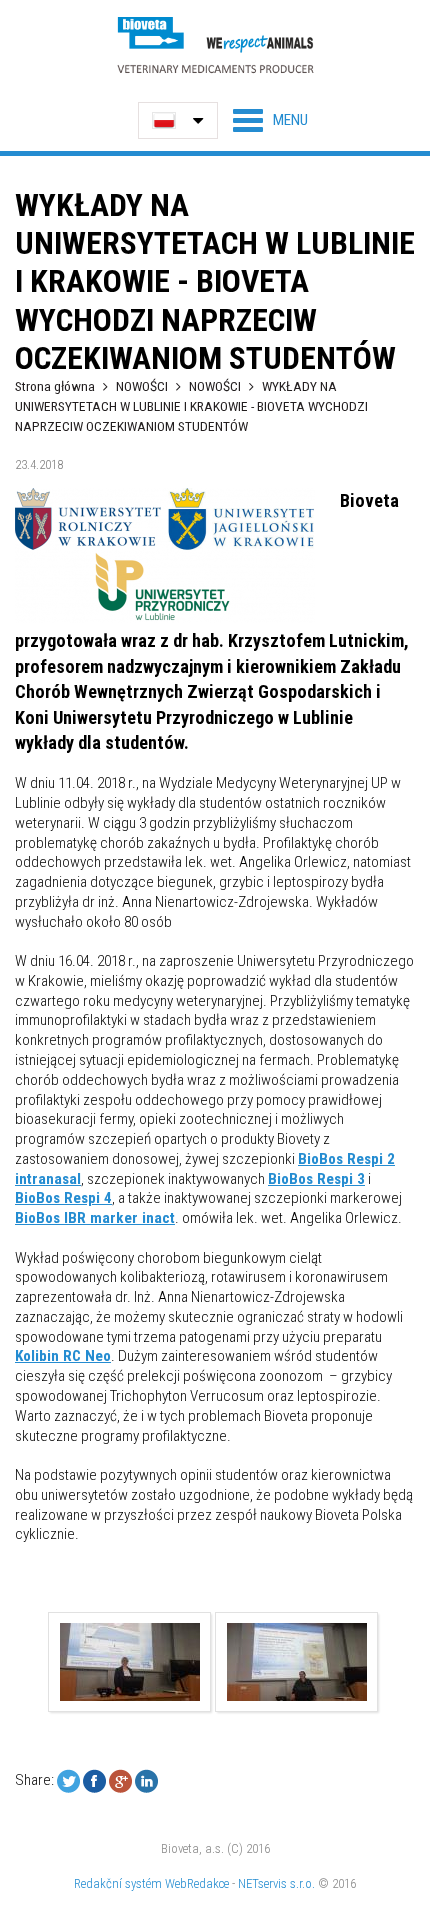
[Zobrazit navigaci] (270, 120)
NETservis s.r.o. (276, 1883)
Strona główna (55, 386)
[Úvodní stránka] (215, 44)
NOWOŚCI (143, 386)
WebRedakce (197, 1883)
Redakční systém (118, 1883)
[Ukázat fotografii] (130, 1662)
